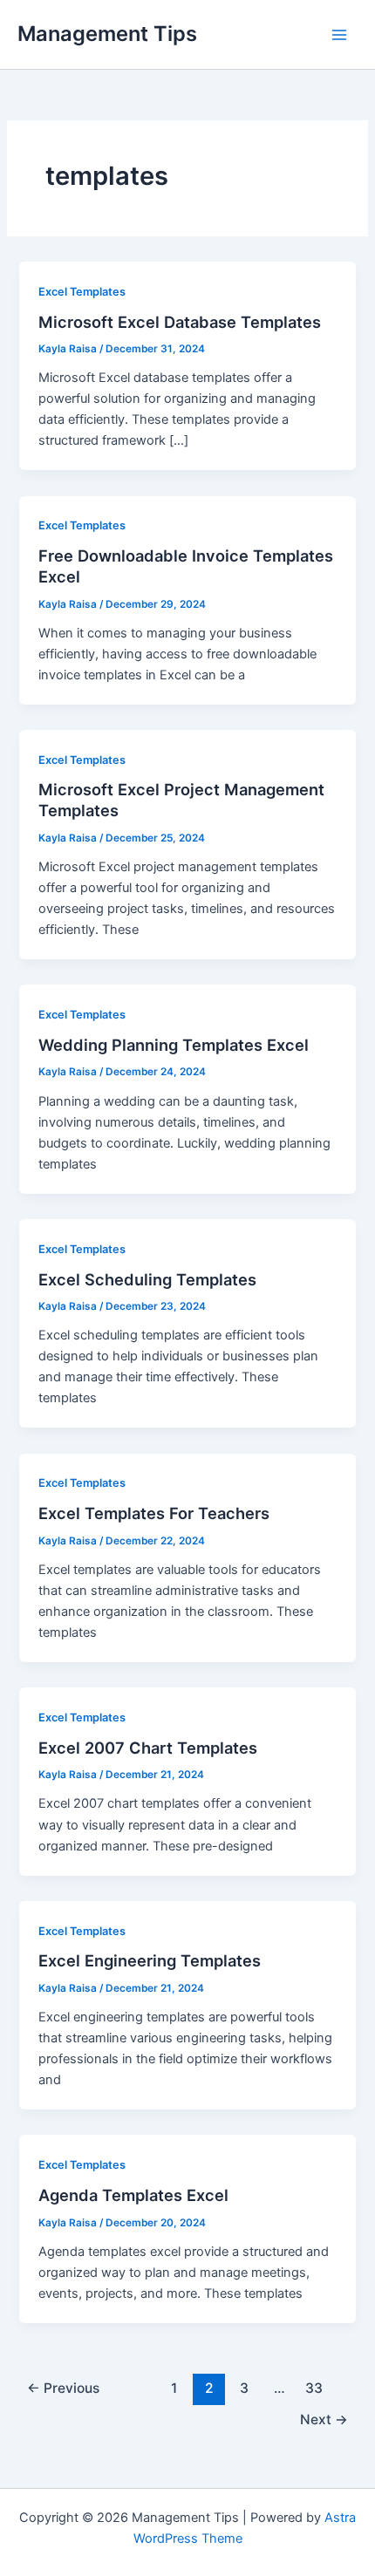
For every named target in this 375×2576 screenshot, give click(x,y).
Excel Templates (82, 292)
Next (324, 2419)
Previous (63, 2388)
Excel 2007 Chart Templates (148, 1748)
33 (314, 2388)
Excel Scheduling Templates (147, 1279)
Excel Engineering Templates (150, 1960)
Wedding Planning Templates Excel (174, 1045)
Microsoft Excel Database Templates (180, 322)
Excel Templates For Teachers (154, 1513)
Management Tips (107, 34)
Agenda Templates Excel (133, 2195)
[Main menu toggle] (339, 35)
